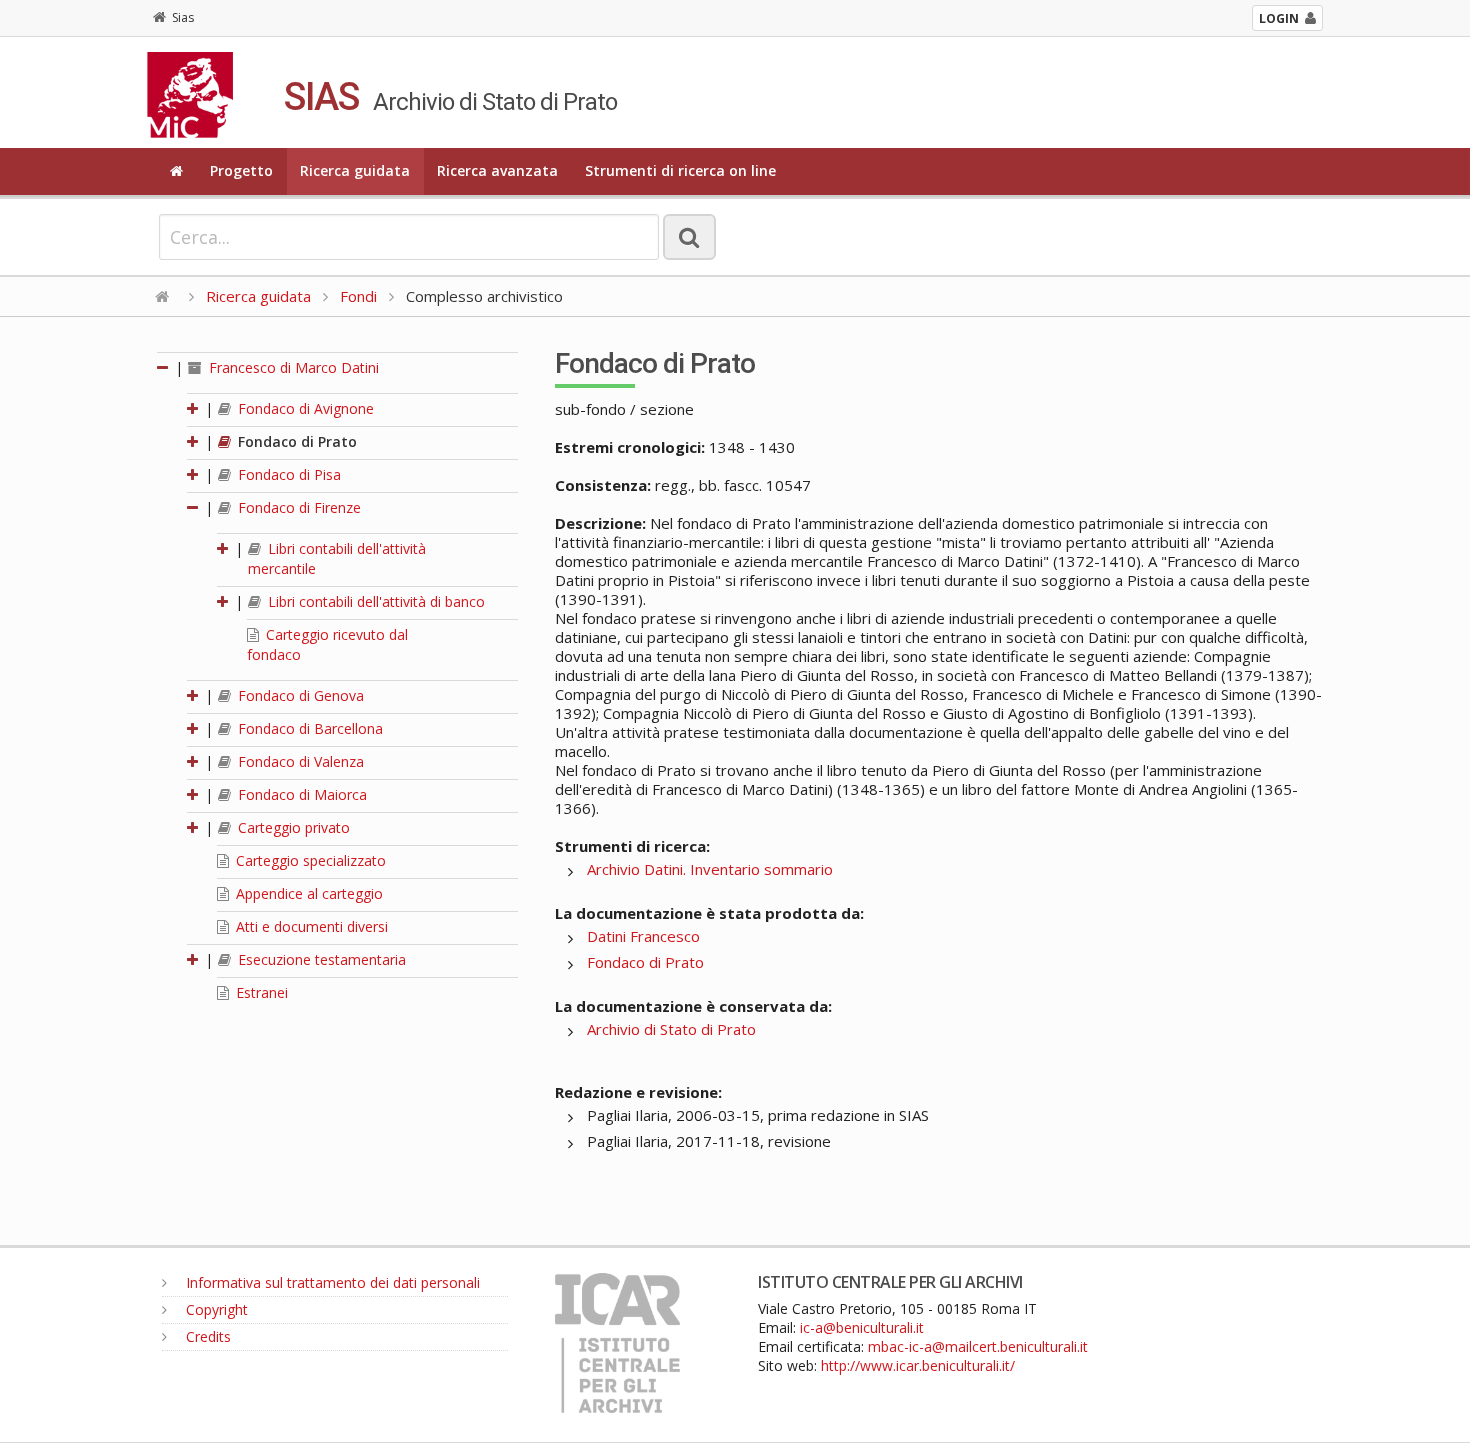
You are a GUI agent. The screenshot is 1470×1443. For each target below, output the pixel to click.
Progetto (241, 170)
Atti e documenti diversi (310, 926)
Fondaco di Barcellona (308, 728)
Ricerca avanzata (497, 170)
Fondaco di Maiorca (300, 794)
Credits (206, 1336)
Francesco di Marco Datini (292, 367)
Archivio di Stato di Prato (671, 1029)
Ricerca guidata (355, 170)
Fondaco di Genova (299, 695)
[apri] (194, 408)
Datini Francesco (643, 936)
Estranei (260, 992)
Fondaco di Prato (295, 441)
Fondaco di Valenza (299, 761)
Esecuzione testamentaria (320, 959)
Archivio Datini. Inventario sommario (710, 869)
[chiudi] (194, 507)
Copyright (215, 1309)
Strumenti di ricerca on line (680, 170)
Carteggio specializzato (309, 860)
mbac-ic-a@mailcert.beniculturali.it (978, 1346)
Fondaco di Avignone (304, 408)
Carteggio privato (292, 827)
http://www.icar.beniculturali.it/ (918, 1365)
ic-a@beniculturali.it (862, 1327)
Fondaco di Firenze (297, 507)
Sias (183, 17)
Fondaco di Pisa (287, 474)
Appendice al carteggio (307, 893)
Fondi (358, 296)
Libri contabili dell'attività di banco (374, 601)
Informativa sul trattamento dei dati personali (331, 1282)
